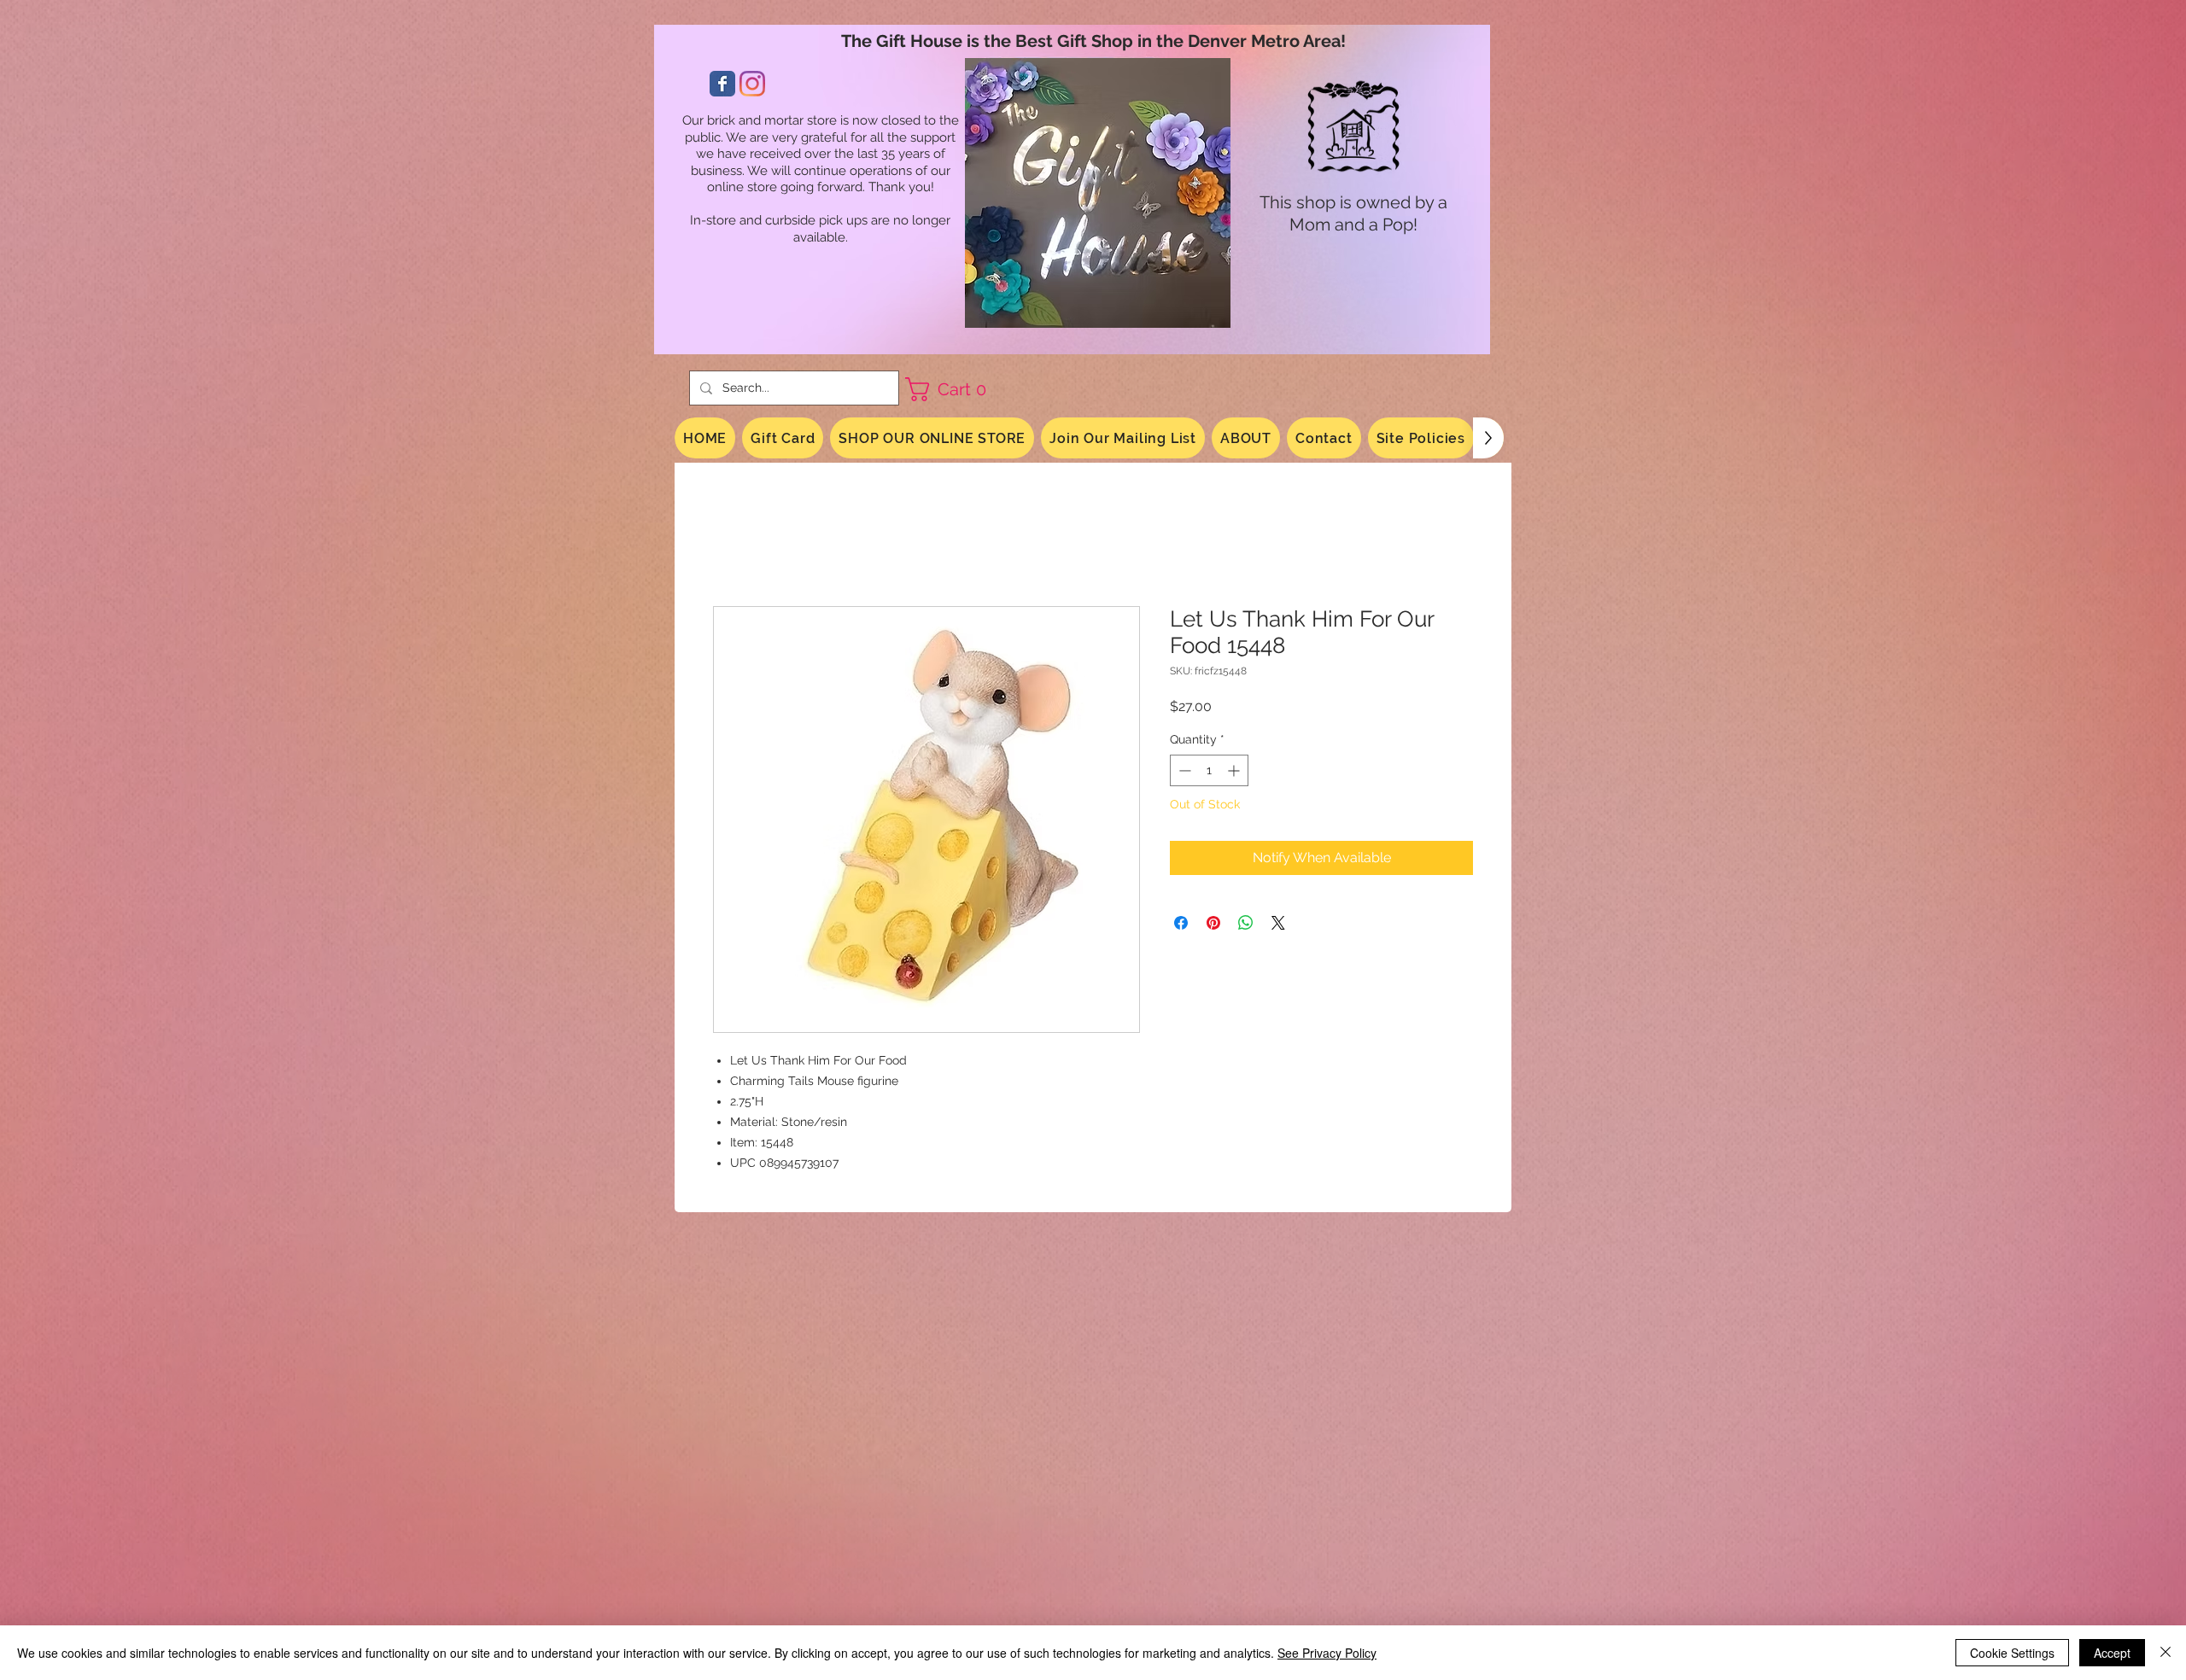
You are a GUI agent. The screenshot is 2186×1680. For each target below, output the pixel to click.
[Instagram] (752, 84)
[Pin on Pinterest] (1213, 925)
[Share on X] (1278, 925)
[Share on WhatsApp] (1246, 925)
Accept (2112, 1653)
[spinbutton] (1209, 773)
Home (733, 546)
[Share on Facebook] (1181, 925)
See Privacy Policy (1327, 1653)
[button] (952, 389)
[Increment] (1235, 773)
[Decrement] (1183, 773)
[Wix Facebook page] (722, 84)
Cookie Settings (2012, 1653)
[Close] (2166, 1653)
